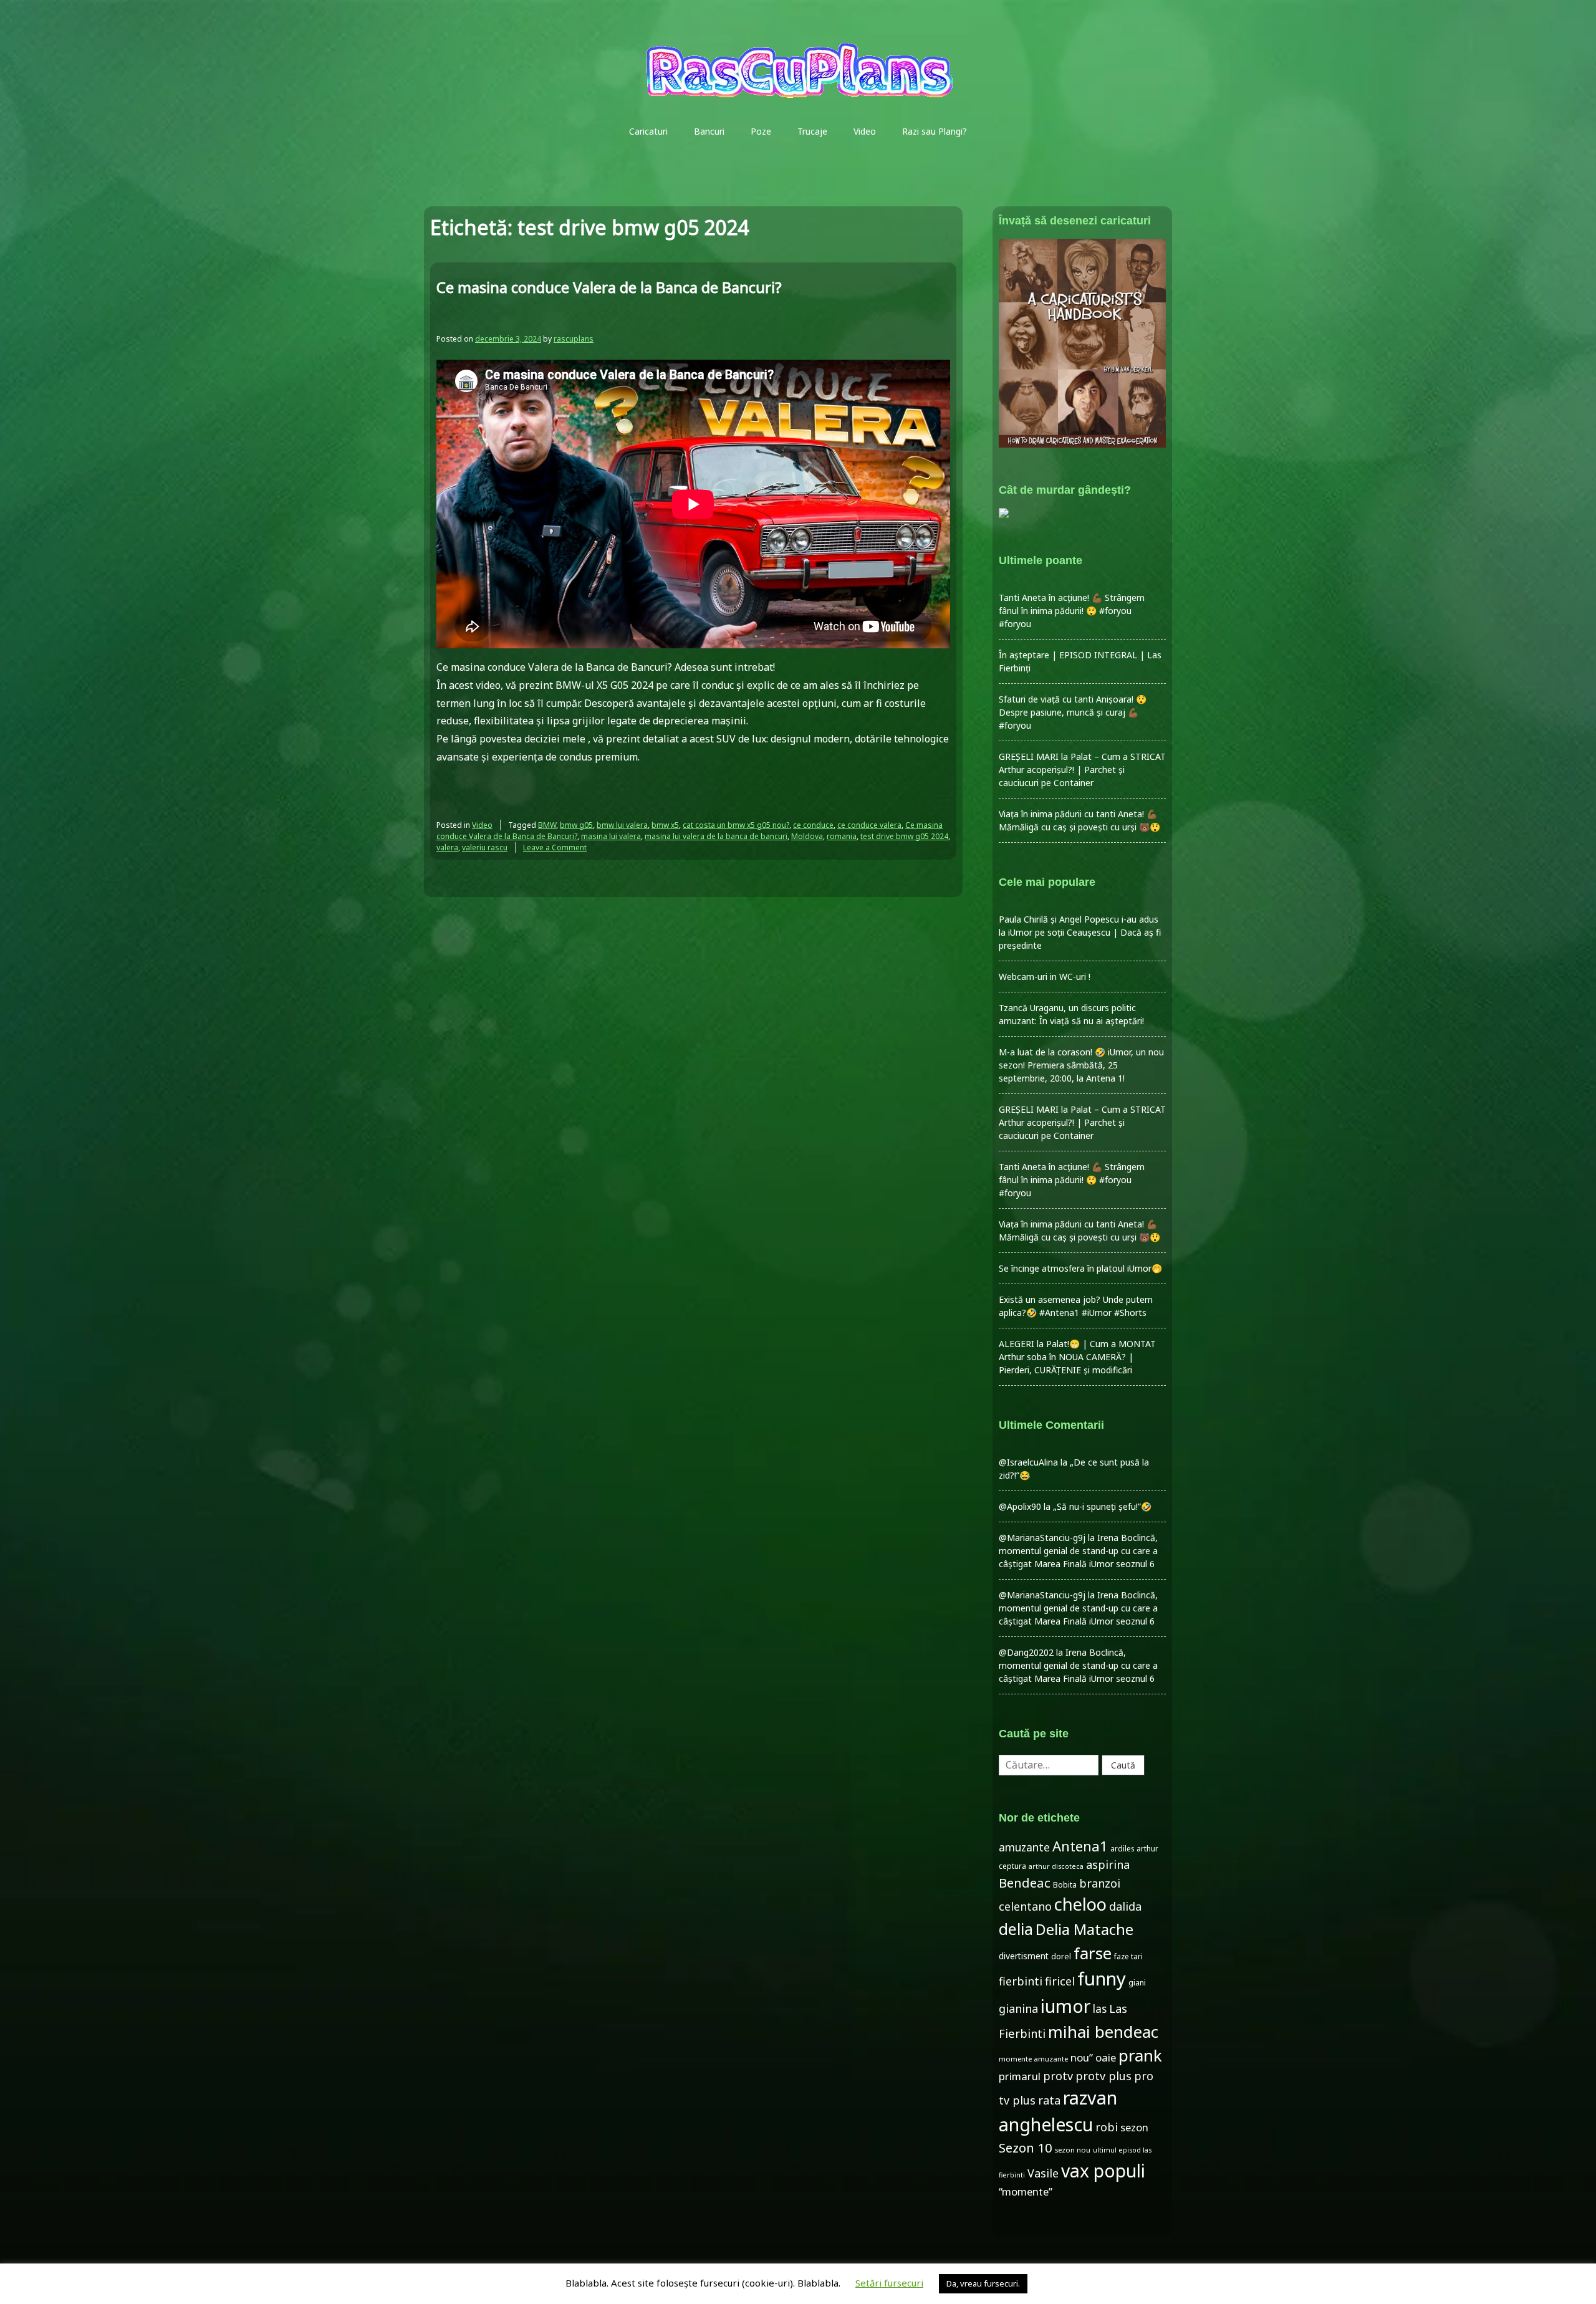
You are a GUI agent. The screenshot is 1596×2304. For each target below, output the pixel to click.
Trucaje (812, 131)
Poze (761, 131)
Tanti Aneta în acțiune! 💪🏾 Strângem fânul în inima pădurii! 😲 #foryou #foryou (1072, 611)
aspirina (1108, 1865)
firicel (1060, 1981)
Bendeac (1025, 1883)
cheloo (1080, 1904)
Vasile (1043, 2173)
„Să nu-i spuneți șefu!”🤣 (1102, 1506)
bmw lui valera (622, 825)
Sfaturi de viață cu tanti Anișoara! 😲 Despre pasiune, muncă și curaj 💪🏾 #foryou (1073, 712)
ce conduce (813, 825)
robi (1107, 2127)
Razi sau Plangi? (935, 131)
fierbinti (1021, 1981)
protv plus (1103, 2076)
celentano (1025, 1906)
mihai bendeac (1103, 2032)
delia (1016, 1929)
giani (1137, 1983)
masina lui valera (611, 836)
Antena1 (1080, 1846)
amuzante (1024, 1847)
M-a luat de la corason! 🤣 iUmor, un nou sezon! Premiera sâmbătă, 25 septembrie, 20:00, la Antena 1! (1081, 1065)
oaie (1106, 2057)
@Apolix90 (1020, 1506)
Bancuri (709, 131)
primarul (1020, 2076)
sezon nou (1073, 2150)
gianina (1018, 2009)
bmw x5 (665, 825)
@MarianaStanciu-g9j (1042, 1538)
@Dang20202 (1026, 1652)
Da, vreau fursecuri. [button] (983, 2283)
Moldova (807, 836)
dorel (1061, 1956)
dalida (1125, 1906)
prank (1140, 2055)
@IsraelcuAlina (1028, 1462)
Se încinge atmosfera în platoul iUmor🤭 (1080, 1268)
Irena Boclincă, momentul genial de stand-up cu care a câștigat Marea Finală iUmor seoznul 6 (1078, 1551)
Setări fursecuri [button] (889, 2283)
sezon (1134, 2127)
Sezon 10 (1026, 2148)
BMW (547, 825)
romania (842, 836)
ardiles (1122, 1848)
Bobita (1065, 1885)
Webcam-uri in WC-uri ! (1045, 977)
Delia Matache (1084, 1929)
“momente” (1026, 2191)
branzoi (1100, 1883)
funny (1102, 1979)
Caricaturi (648, 131)
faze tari (1128, 1956)
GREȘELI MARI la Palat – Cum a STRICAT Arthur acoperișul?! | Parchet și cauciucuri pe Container (1082, 770)
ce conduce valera (869, 825)
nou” (1082, 2057)
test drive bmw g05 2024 (904, 836)
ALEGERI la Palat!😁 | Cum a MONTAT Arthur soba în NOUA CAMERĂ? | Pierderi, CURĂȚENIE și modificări (1077, 1357)
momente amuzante (1033, 2059)
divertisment (1024, 1956)
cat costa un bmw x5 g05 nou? (736, 825)
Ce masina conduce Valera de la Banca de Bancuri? (609, 287)
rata (1049, 2100)
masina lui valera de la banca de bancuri (716, 836)
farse (1093, 1953)
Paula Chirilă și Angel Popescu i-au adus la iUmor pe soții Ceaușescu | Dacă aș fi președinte (1080, 932)
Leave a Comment (555, 847)
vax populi (1103, 2171)
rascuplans (574, 339)
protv (1058, 2076)
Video (865, 131)
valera (447, 847)
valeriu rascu (485, 847)
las (1100, 2009)
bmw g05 (576, 825)
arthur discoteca (1056, 1866)
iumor (1065, 2006)
